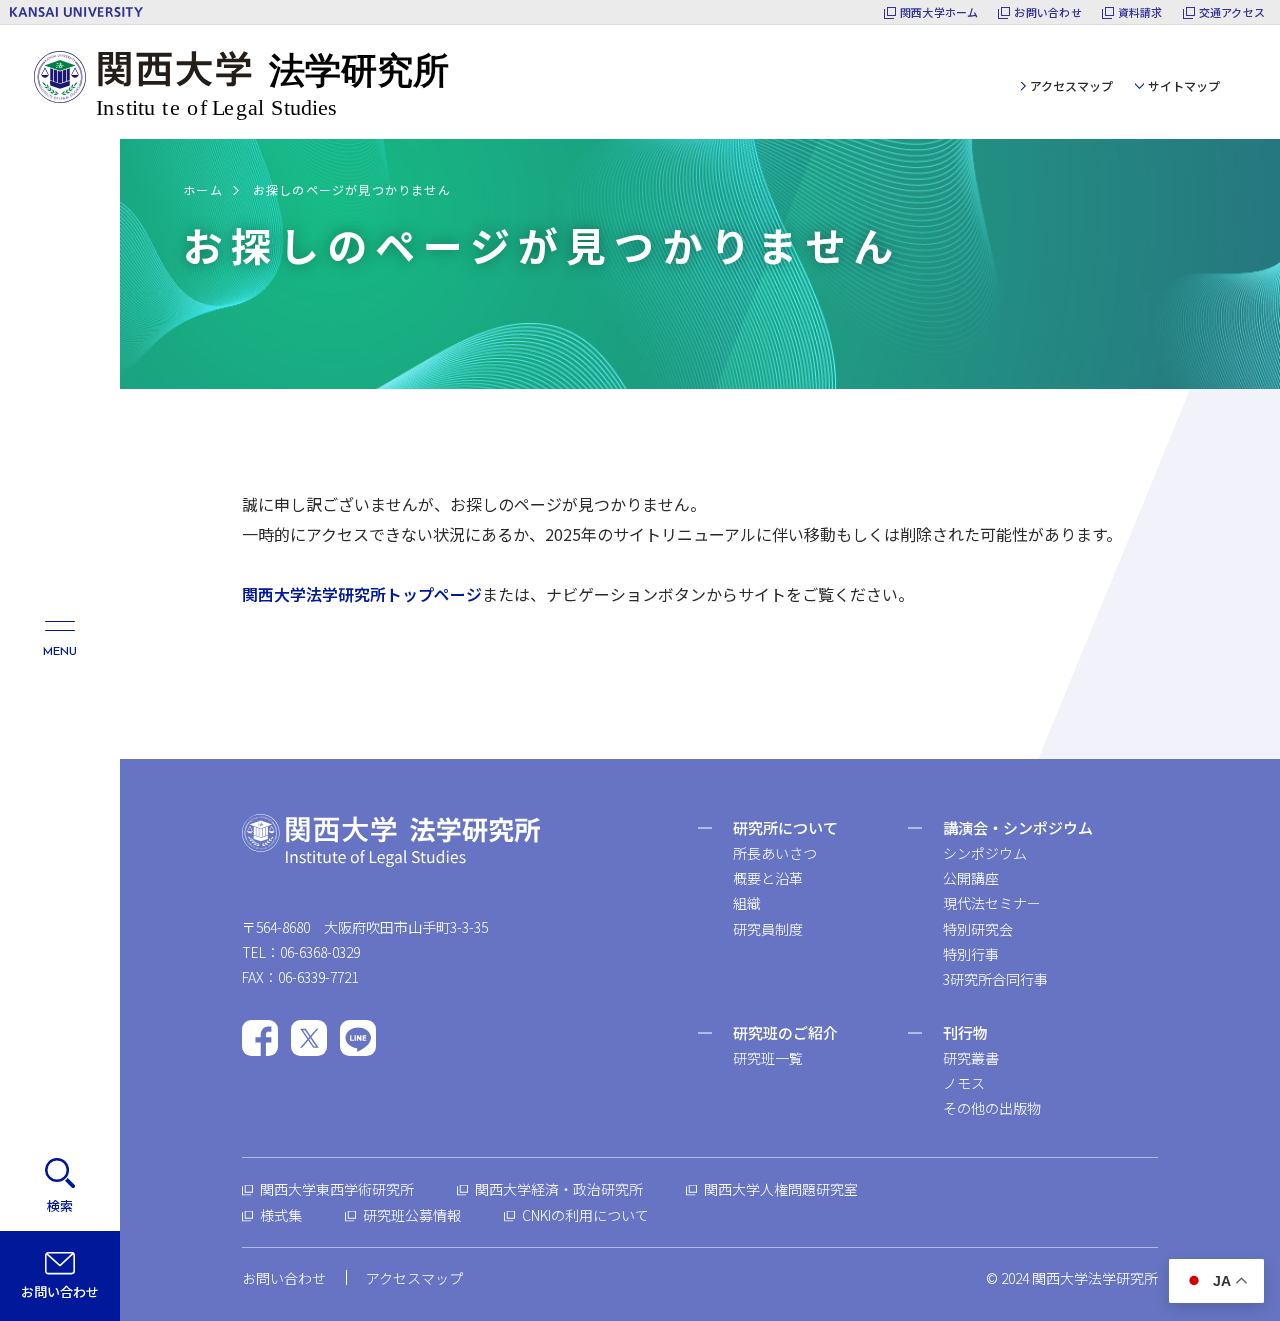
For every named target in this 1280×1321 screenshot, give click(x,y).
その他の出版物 (992, 1108)
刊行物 (965, 1032)
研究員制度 (768, 929)
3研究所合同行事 (995, 979)
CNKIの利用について (585, 1215)
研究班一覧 (768, 1058)
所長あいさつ (775, 853)
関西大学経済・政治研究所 (559, 1189)
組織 (747, 903)
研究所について (785, 827)
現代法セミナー (992, 903)
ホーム (203, 189)
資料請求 (1140, 12)
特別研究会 (978, 929)
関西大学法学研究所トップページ (362, 594)
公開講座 (971, 878)
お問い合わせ (1047, 12)
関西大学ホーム (939, 12)
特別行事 (971, 954)
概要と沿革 (768, 878)
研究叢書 (971, 1058)
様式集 (281, 1215)
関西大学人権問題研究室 (781, 1189)
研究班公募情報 (412, 1215)
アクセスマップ (1071, 85)
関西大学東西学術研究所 (337, 1189)
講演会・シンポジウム (1018, 827)
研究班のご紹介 (785, 1032)
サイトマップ (1184, 85)
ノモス (964, 1083)
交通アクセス (1232, 12)
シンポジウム (985, 853)
